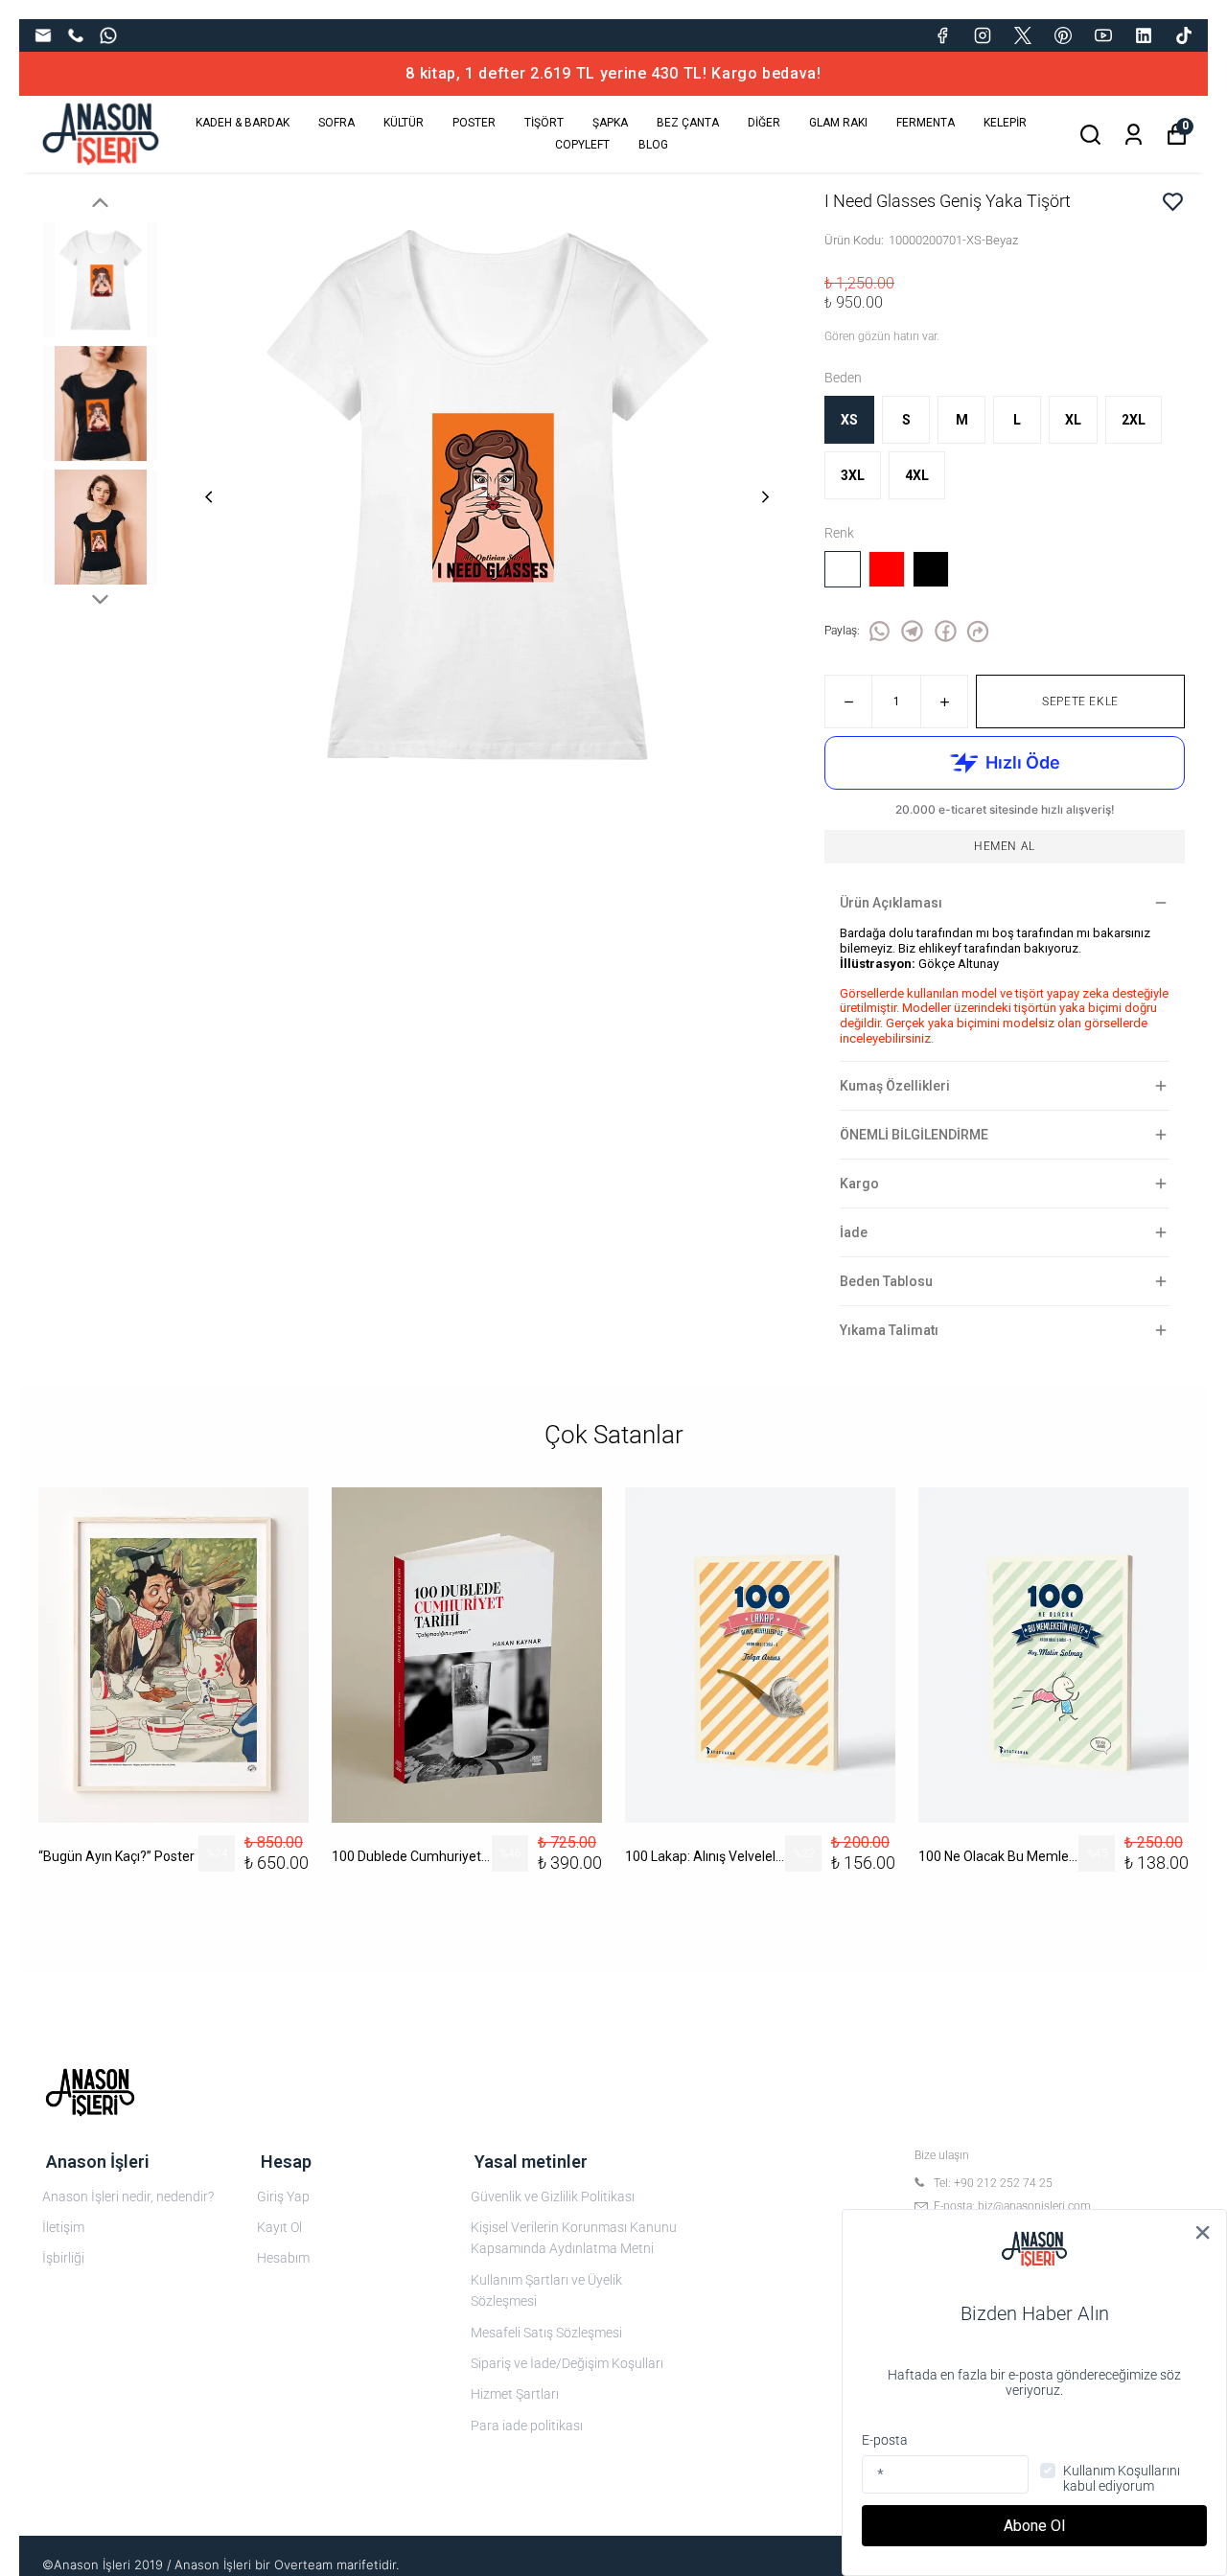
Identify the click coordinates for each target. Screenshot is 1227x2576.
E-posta (885, 2440)
